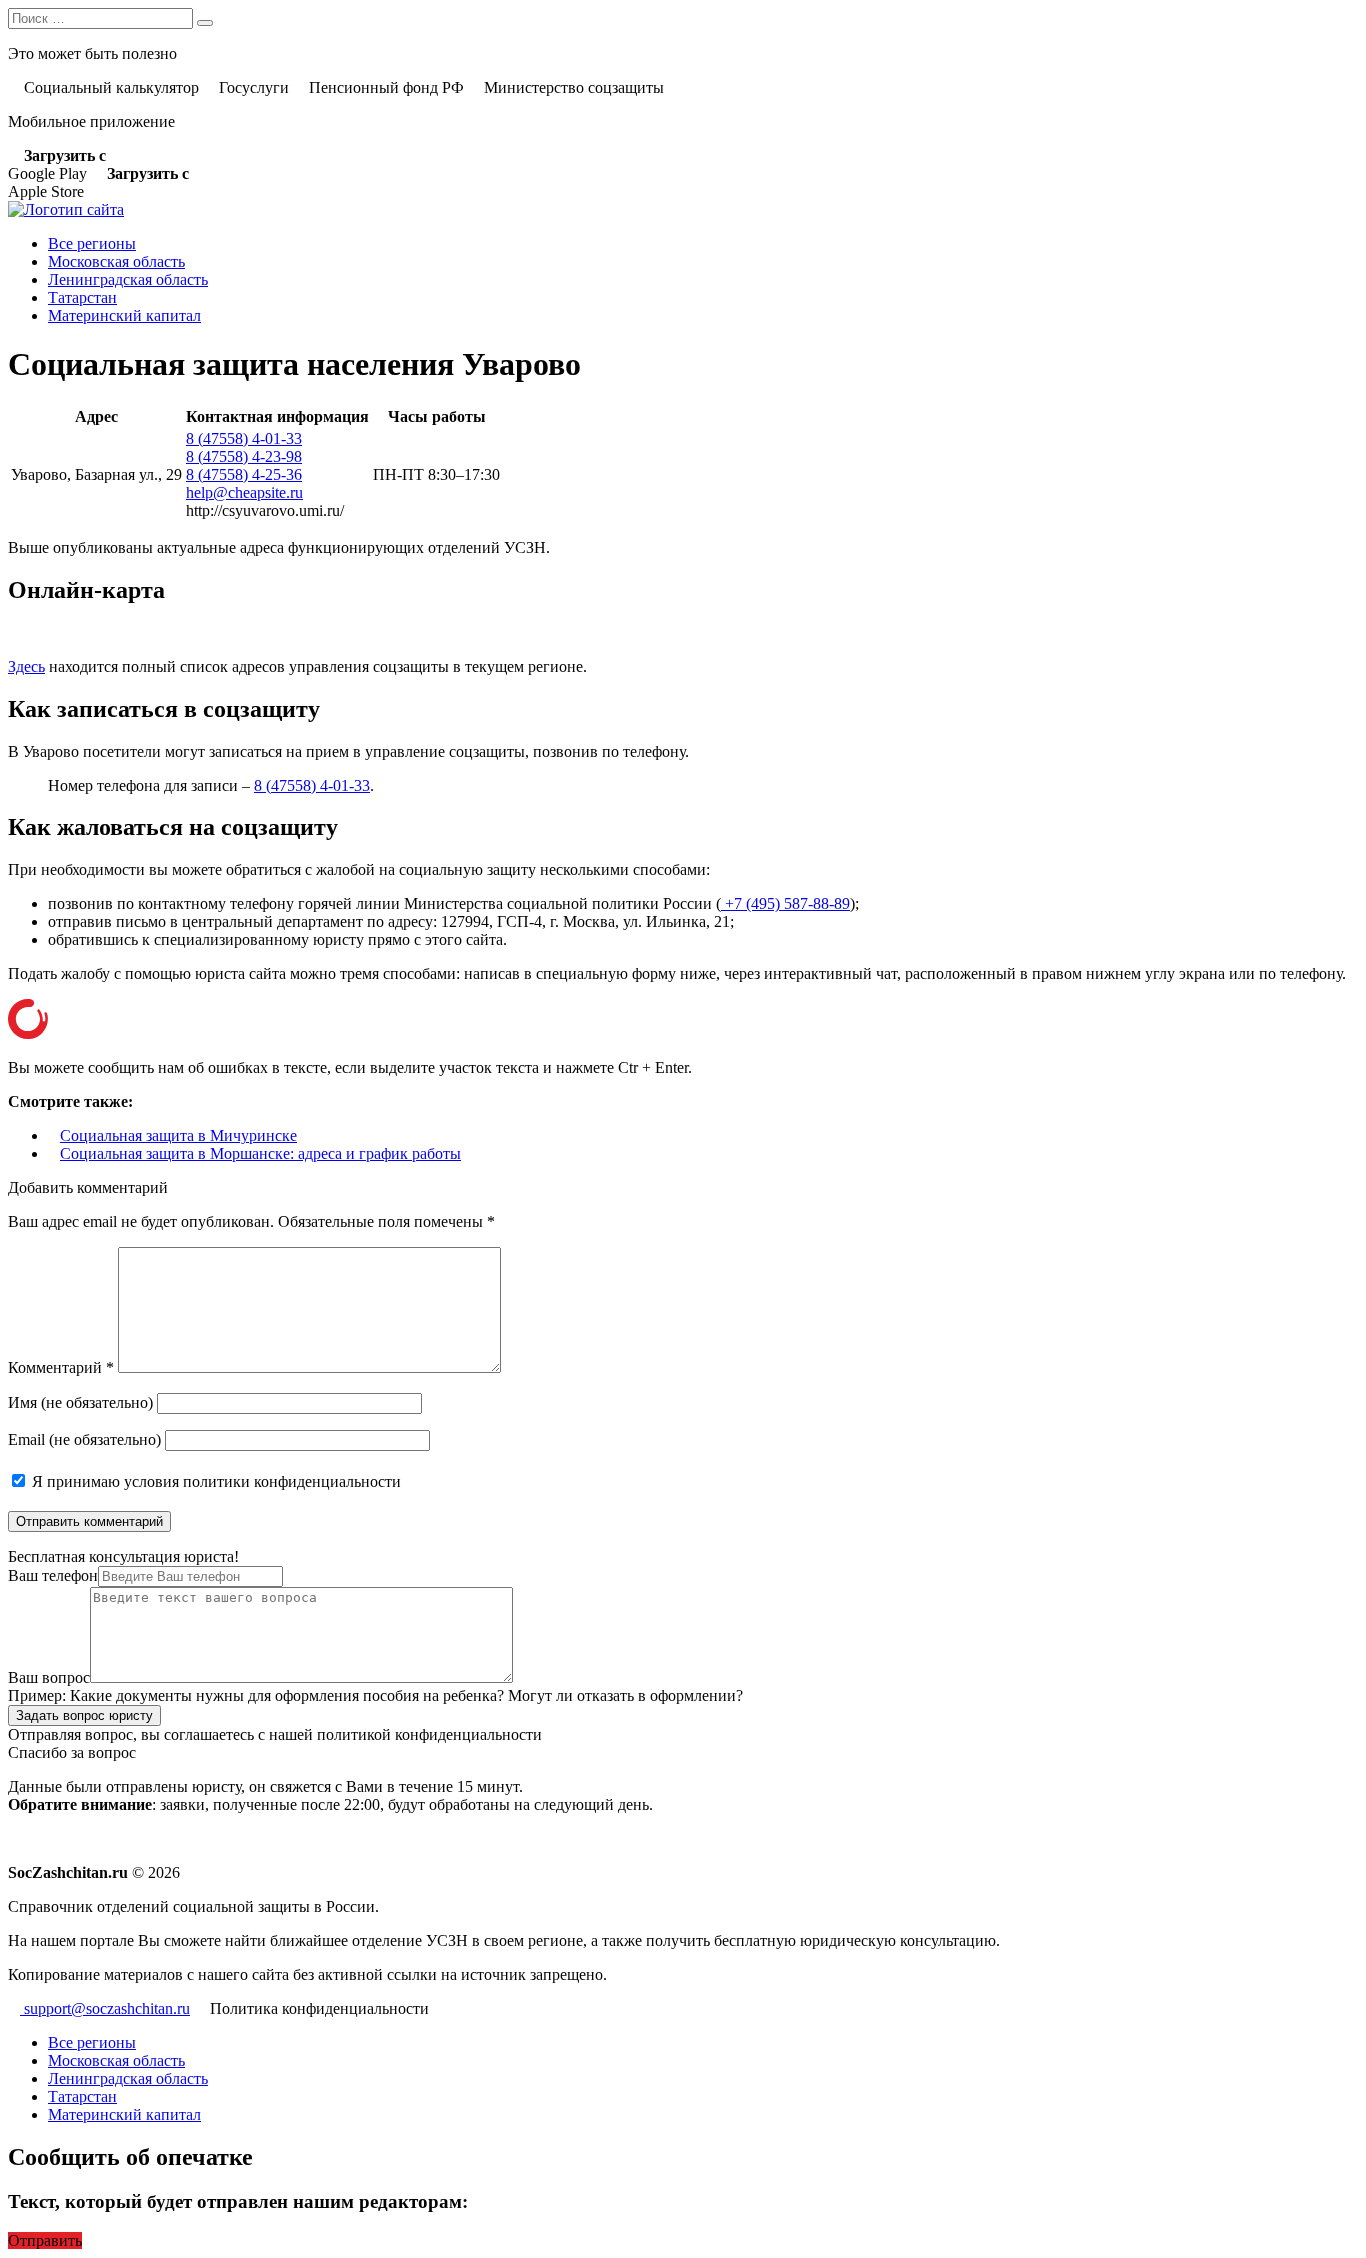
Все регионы (92, 243)
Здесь (26, 666)
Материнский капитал (124, 315)
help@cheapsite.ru (244, 492)
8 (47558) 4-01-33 (244, 438)
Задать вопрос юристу (84, 1715)
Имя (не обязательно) (80, 1402)
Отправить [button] (45, 2240)
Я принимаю (214, 1481)
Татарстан (82, 297)
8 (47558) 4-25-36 (244, 474)
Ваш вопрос (49, 1677)
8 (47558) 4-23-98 (244, 456)
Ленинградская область (128, 279)
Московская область (116, 261)
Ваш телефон (53, 1575)
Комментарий (61, 1367)
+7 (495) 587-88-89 (785, 903)
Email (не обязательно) (84, 1439)
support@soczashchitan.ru (105, 2008)
